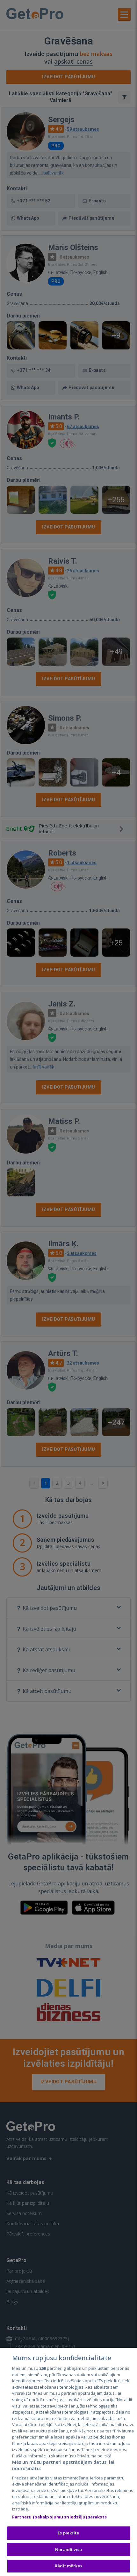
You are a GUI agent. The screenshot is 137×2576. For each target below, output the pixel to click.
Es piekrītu (68, 2533)
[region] (68, 2462)
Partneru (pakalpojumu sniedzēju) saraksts (59, 2517)
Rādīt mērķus (68, 2566)
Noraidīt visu (68, 2549)
